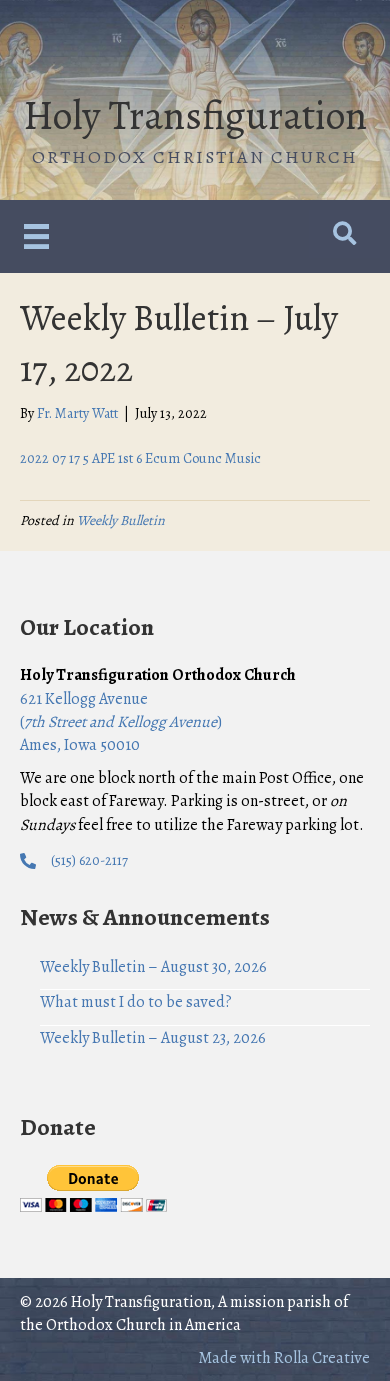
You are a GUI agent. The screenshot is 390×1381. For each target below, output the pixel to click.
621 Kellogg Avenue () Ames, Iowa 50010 (121, 722)
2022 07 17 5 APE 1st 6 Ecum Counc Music (140, 458)
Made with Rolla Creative (284, 1358)
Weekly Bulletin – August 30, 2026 (153, 967)
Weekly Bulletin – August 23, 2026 (153, 1038)
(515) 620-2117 (89, 860)
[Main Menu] (36, 236)
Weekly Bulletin (121, 520)
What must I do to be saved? (136, 1002)
